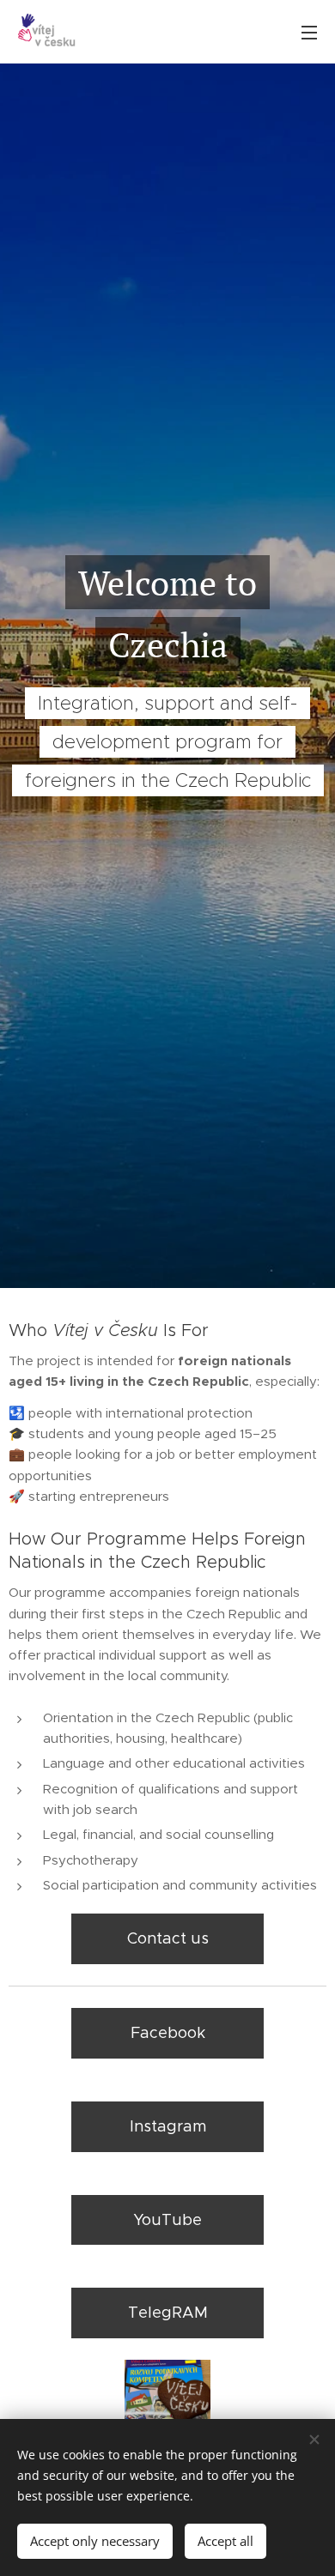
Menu (309, 32)
